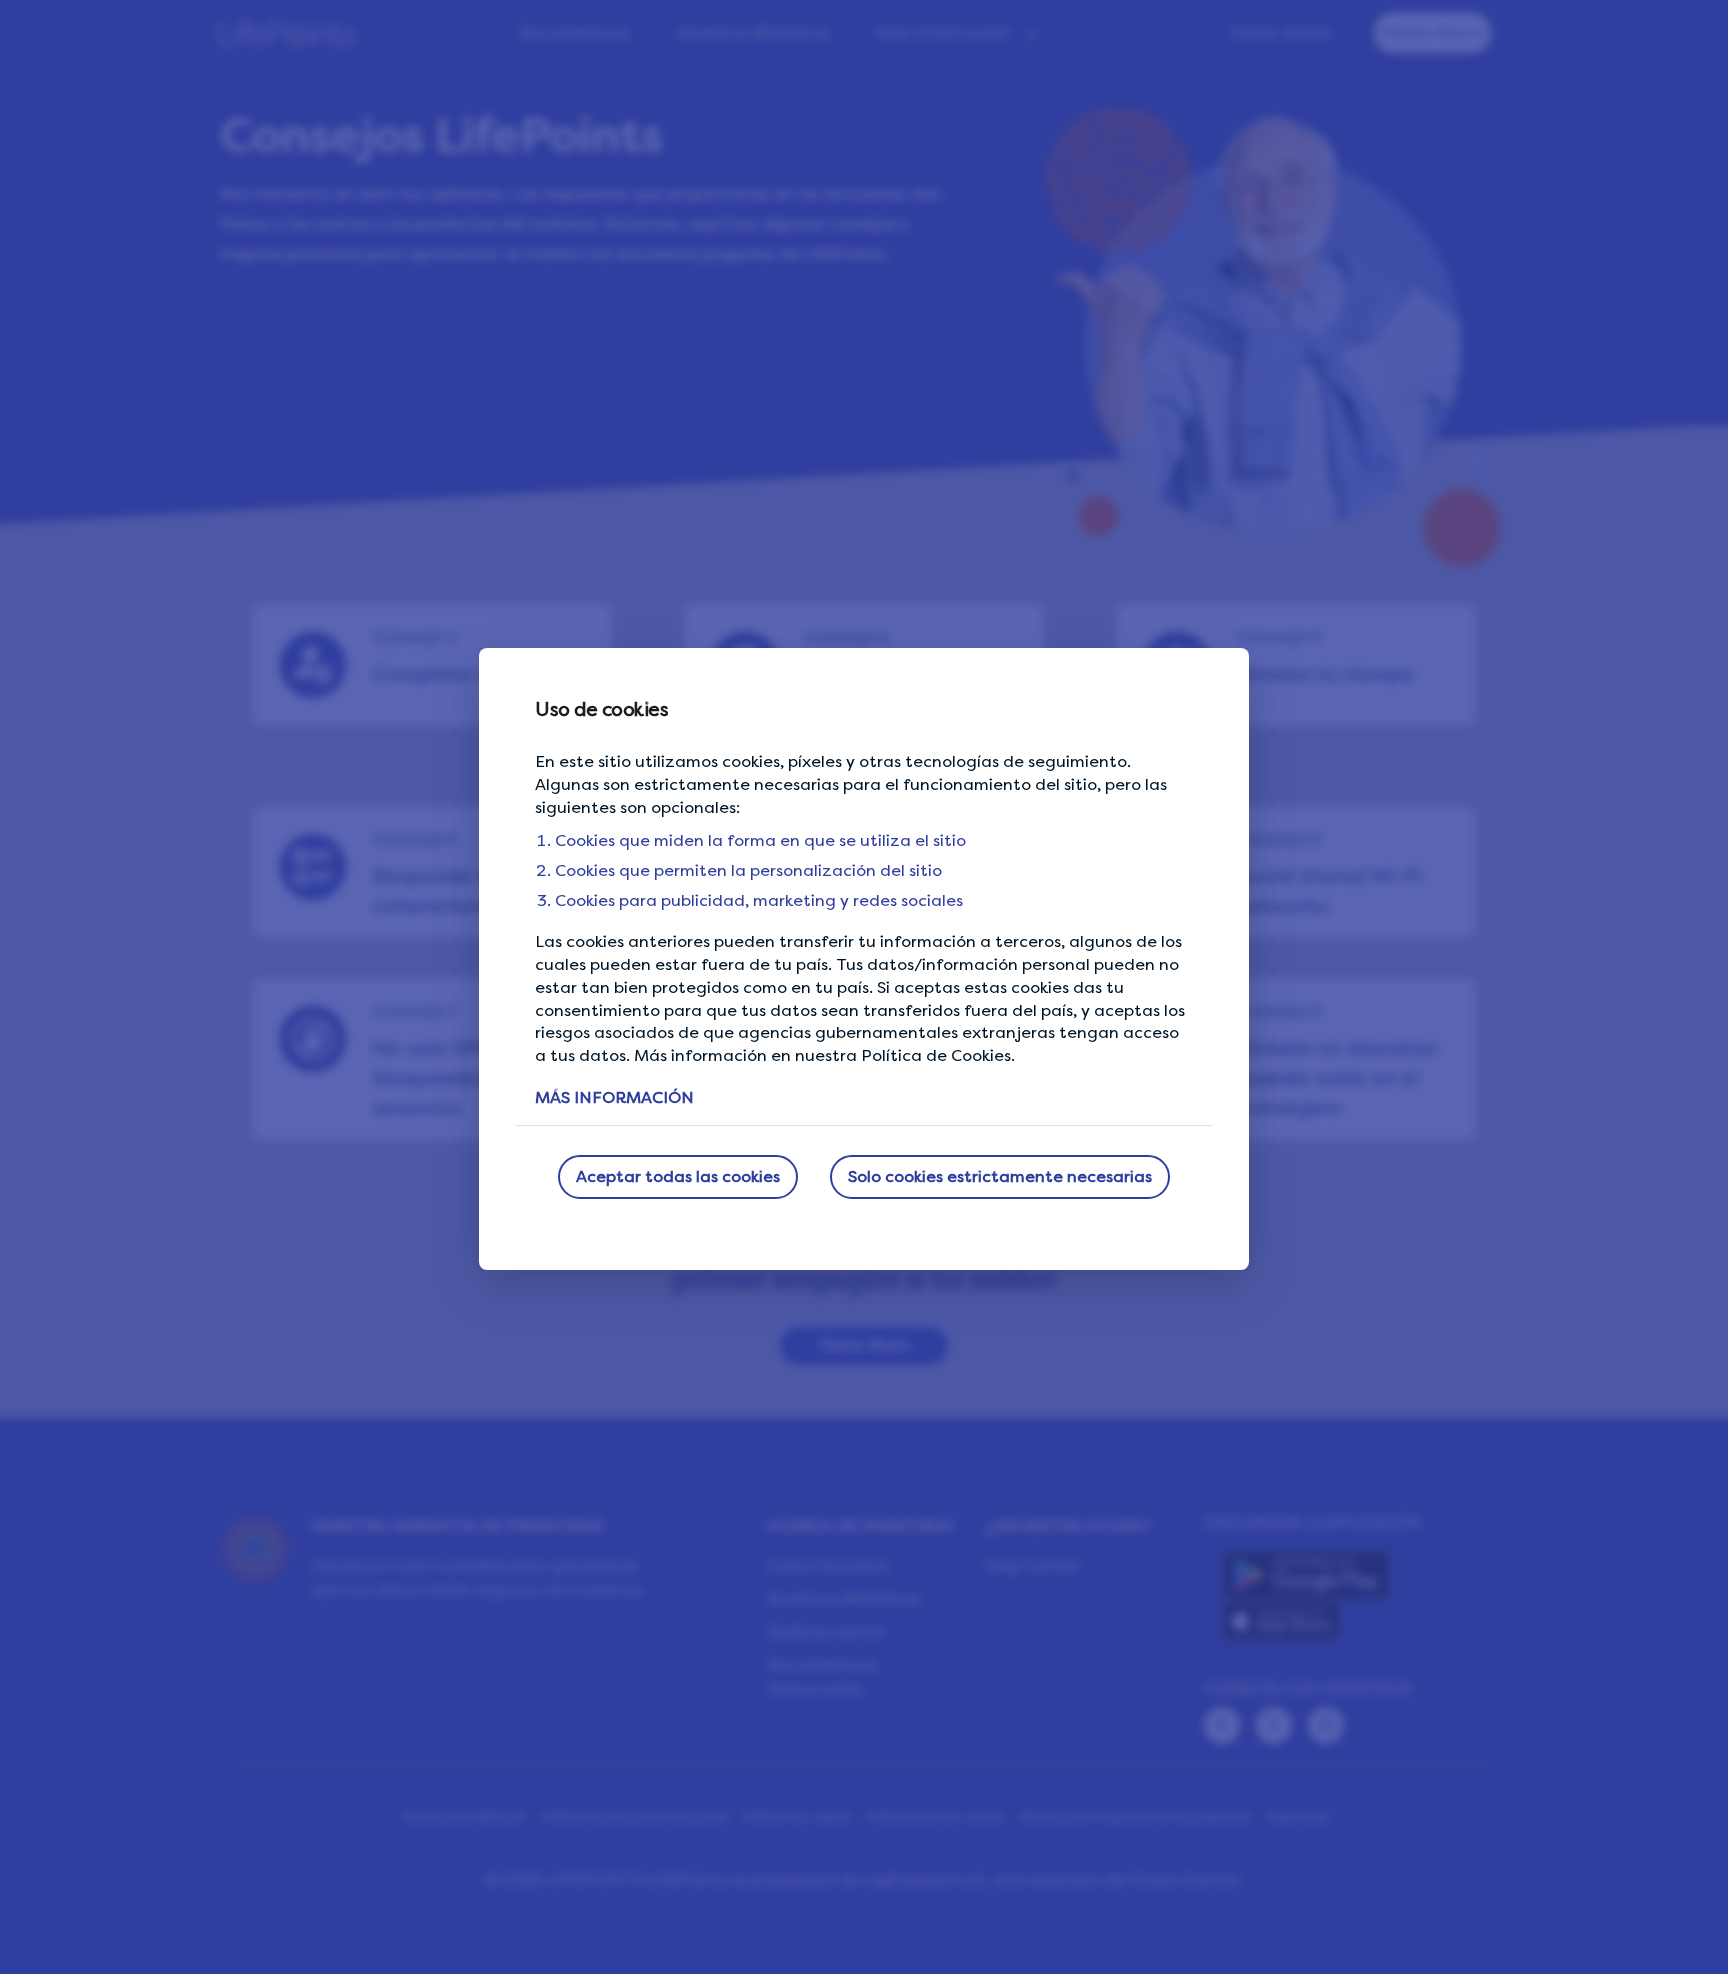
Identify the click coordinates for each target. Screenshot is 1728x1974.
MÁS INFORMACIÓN (614, 1097)
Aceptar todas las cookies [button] (678, 1176)
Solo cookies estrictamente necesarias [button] (1000, 1176)
